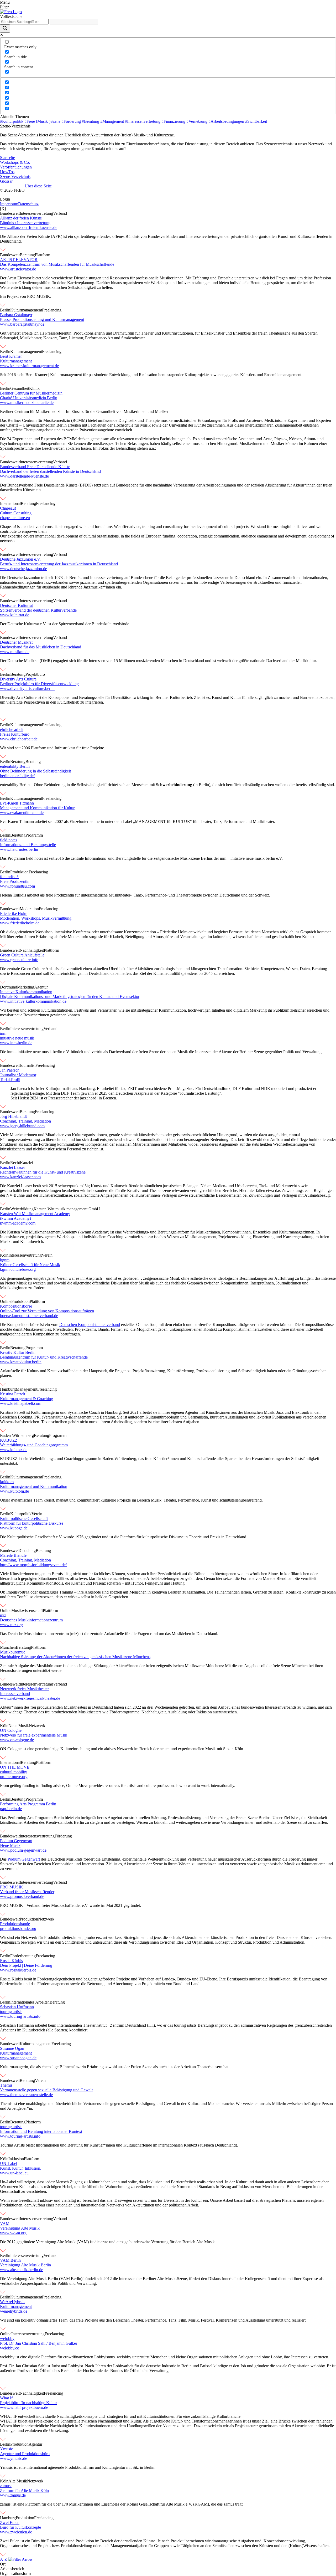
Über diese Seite (38, 186)
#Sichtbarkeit (256, 121)
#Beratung (91, 121)
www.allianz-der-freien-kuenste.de (29, 227)
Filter (4, 7)
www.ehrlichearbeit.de (19, 739)
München (8, 1647)
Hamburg (8, 1389)
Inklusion (16, 2159)
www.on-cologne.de (17, 1740)
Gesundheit (20, 388)
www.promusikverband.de (22, 1896)
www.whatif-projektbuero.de (24, 2407)
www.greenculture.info (19, 960)
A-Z (4, 2559)
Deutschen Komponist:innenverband (90, 1325)
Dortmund (9, 987)
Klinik (34, 388)
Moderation (29, 909)
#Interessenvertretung (143, 121)
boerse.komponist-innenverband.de (29, 1316)
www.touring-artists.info (20, 2016)
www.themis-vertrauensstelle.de (26, 2095)
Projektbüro (35, 674)
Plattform (43, 255)
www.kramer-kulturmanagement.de (29, 366)
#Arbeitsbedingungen (227, 121)
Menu (5, 2)
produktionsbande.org (18, 1929)
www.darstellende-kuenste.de (24, 476)
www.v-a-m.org (13, 2233)
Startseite (7, 158)
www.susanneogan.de (18, 2058)
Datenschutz (28, 204)
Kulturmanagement (26, 310)
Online (6, 1301)
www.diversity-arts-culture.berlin (27, 688)
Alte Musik (18, 2481)
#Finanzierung (174, 121)
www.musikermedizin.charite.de (27, 403)
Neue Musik (19, 1726)
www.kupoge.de (14, 1528)
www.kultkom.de (14, 1491)
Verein (47, 1255)
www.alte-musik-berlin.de (22, 2270)
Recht (15, 1163)
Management (27, 1389)
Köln (4, 1255)
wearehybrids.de (14, 2311)
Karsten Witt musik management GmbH (67, 1209)
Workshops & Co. (15, 162)
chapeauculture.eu (15, 518)
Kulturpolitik (21, 1514)
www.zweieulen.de (16, 2532)
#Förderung (72, 121)
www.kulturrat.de (15, 615)
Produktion (19, 872)
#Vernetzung (197, 121)
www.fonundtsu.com (17, 886)
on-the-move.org (14, 1777)
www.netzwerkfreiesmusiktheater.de (30, 1698)
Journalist (28, 1065)
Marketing (26, 987)
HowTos (7, 172)
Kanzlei (26, 1163)
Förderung (63, 1836)
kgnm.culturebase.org (18, 1269)
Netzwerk (37, 1726)
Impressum (9, 204)
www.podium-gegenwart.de (23, 1850)
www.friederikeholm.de (20, 923)
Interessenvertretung (36, 213)
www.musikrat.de (15, 652)
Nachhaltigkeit (32, 950)
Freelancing (52, 310)
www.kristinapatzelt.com (21, 1403)
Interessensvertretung (37, 1836)
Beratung (27, 255)
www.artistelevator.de (18, 269)
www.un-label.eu (14, 2173)
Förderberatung (23, 1956)
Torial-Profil (10, 1080)
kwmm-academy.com (18, 1223)
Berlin (5, 310)
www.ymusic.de (14, 2458)
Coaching (28, 1551)
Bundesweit (10, 213)
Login (5, 199)
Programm (34, 835)
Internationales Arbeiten (30, 2002)
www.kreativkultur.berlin (21, 1362)
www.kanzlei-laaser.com (20, 1177)
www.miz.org (11, 1625)
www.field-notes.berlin (19, 849)
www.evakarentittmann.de (22, 813)
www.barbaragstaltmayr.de (22, 324)
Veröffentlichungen (16, 167)
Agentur (41, 987)
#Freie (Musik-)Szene (43, 121)
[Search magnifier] (5, 29)
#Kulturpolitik (12, 121)
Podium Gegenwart (24, 1859)
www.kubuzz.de (14, 1450)
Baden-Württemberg (17, 1435)
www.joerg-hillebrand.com (22, 1126)
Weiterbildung (22, 1209)
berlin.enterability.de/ (17, 776)
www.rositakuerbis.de (18, 1970)
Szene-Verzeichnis (15, 176)
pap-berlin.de (11, 1809)
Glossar (6, 181)
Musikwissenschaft (27, 1610)
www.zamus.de (13, 2495)
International (10, 503)
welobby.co (10, 2348)
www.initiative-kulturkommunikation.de (33, 1001)
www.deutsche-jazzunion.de (23, 569)
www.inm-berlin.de (16, 1043)
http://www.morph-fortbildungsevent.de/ (33, 1565)
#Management (113, 121)
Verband (60, 213)
